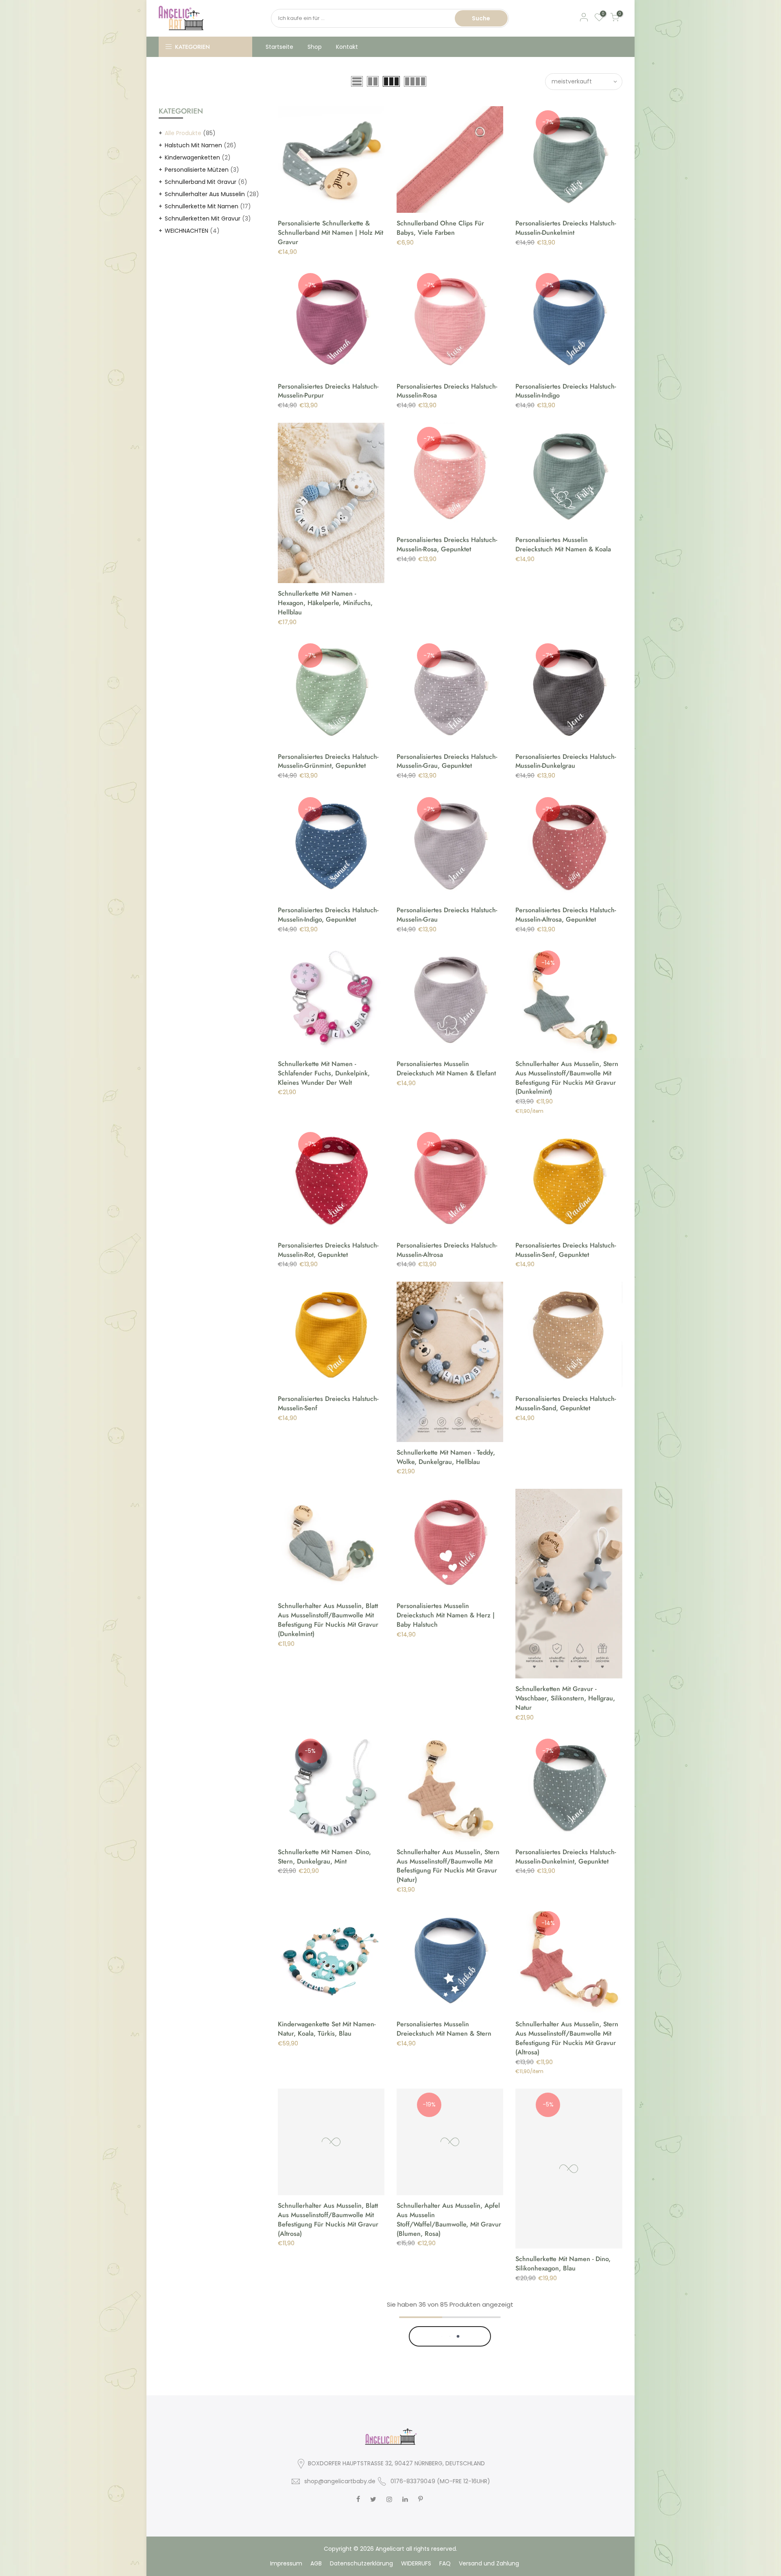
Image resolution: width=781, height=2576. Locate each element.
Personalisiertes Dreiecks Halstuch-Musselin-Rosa (447, 391)
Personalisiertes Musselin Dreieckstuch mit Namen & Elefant (446, 1068)
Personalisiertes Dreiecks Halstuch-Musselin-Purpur (328, 391)
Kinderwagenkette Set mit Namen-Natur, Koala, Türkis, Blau (327, 2029)
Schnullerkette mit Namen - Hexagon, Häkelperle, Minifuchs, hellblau (325, 603)
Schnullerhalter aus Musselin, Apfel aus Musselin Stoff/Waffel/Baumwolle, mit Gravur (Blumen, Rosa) (449, 2220)
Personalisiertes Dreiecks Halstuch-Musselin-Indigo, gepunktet (328, 915)
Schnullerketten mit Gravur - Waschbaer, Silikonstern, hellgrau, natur (565, 1698)
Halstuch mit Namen (193, 145)
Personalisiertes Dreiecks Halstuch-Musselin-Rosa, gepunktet (447, 544)
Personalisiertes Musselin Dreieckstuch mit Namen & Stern (444, 2029)
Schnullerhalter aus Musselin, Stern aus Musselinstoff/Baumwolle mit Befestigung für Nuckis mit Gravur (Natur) (448, 1866)
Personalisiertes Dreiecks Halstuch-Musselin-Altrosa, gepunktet (566, 915)
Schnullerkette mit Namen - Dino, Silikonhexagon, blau (563, 2264)
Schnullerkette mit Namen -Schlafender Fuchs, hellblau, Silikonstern (438, 2476)
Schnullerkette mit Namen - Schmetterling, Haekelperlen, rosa (328, 2500)
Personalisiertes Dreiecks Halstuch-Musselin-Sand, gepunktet (566, 1403)
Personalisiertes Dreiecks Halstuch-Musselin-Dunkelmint (566, 228)
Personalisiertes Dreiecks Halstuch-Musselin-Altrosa (447, 1250)
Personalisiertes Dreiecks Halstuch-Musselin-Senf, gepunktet (566, 1250)
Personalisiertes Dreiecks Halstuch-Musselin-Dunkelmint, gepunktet (566, 1857)
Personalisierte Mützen (197, 170)
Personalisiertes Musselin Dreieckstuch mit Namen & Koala (563, 544)
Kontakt (347, 47)
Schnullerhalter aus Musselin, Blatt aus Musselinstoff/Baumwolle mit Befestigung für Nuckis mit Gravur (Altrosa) (328, 2220)
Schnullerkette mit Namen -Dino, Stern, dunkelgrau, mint (324, 1857)
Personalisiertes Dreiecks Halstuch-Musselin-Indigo (566, 391)
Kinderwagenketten (192, 157)
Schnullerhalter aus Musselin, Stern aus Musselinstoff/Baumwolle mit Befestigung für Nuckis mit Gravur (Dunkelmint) (567, 1078)
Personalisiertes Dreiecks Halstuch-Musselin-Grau (447, 915)
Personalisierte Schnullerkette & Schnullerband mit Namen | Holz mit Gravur (331, 233)
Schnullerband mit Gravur (201, 182)
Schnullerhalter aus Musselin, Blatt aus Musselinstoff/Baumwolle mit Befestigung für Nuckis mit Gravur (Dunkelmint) (328, 1620)
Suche (481, 18)
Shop (315, 47)
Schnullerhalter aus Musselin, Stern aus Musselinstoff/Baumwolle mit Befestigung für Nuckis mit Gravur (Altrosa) (567, 2038)
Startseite (279, 47)
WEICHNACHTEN (187, 231)
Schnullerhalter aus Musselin (205, 194)
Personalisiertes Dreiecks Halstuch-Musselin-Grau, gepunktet (447, 761)
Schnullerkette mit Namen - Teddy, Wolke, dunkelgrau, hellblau (446, 1457)
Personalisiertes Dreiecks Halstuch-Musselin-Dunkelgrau (566, 761)
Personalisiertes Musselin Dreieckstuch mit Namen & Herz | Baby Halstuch (446, 1615)
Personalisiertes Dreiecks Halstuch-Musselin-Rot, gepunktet (328, 1250)
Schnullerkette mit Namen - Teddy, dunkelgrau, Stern (565, 2500)
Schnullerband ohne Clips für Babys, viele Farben (440, 228)
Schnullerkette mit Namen (202, 206)
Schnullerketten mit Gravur (203, 218)
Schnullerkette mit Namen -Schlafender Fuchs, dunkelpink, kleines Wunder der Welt (324, 1073)
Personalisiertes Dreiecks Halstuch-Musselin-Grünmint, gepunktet (328, 761)
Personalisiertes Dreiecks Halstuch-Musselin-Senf (328, 1403)
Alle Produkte (183, 133)
